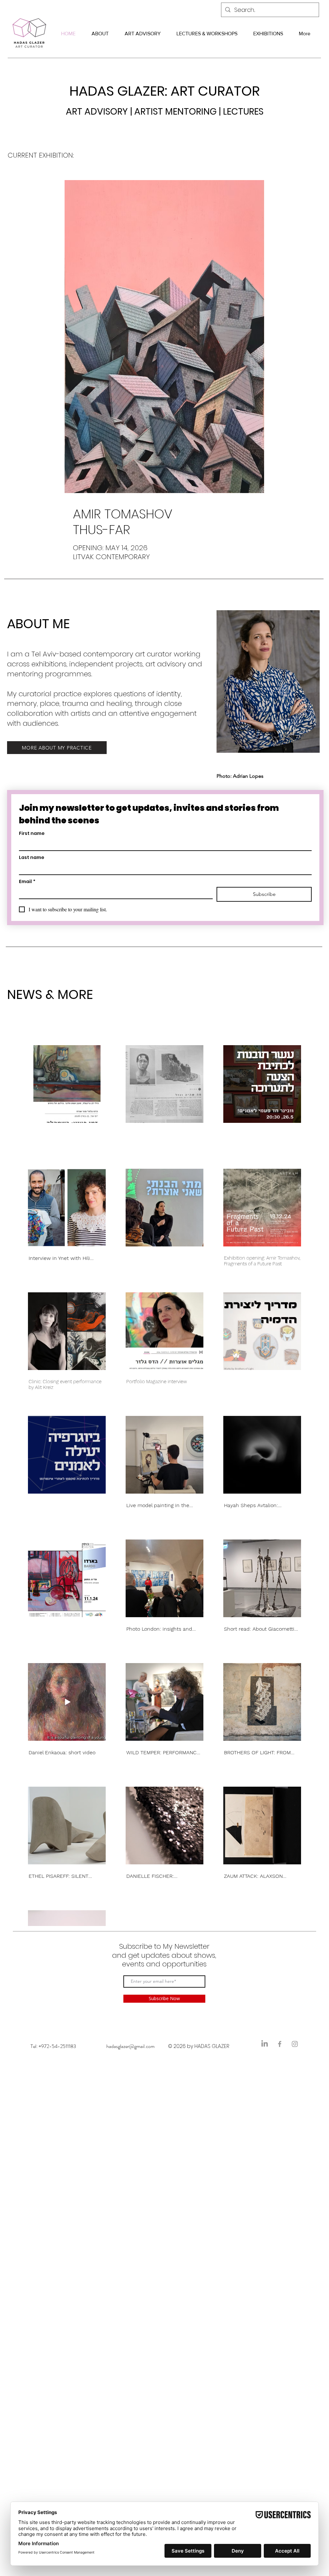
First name (32, 833)
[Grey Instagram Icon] (295, 2044)
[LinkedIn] (265, 2044)
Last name (32, 858)
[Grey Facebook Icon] (280, 2044)
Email (27, 882)
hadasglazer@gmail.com (130, 2046)
